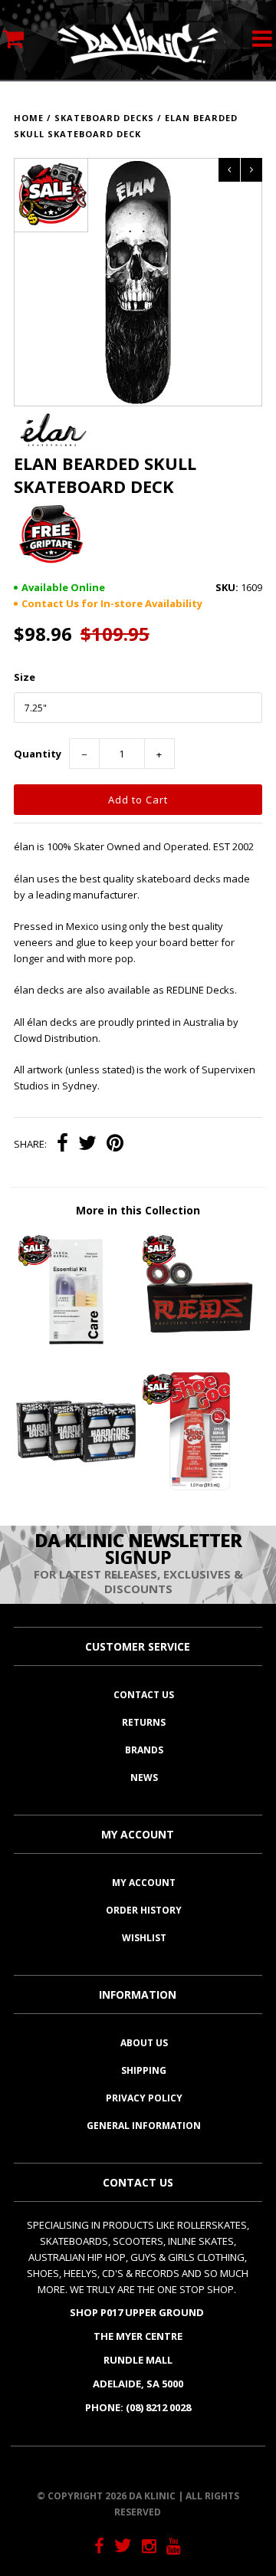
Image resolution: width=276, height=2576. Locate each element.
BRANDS (144, 1750)
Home (29, 118)
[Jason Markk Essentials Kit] (76, 1348)
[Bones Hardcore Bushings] (76, 1487)
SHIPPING (144, 2070)
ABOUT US (144, 2043)
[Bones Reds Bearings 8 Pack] (200, 1348)
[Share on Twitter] (87, 1145)
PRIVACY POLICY (144, 2098)
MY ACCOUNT (144, 1883)
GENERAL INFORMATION (144, 2126)
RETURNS (144, 1722)
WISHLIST (144, 1938)
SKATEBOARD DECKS (104, 118)
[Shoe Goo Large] (200, 1487)
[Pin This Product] (115, 1145)
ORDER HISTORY (144, 1910)
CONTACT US (144, 1695)
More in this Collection (138, 1210)
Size (25, 677)
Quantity (38, 754)
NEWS (144, 1778)
